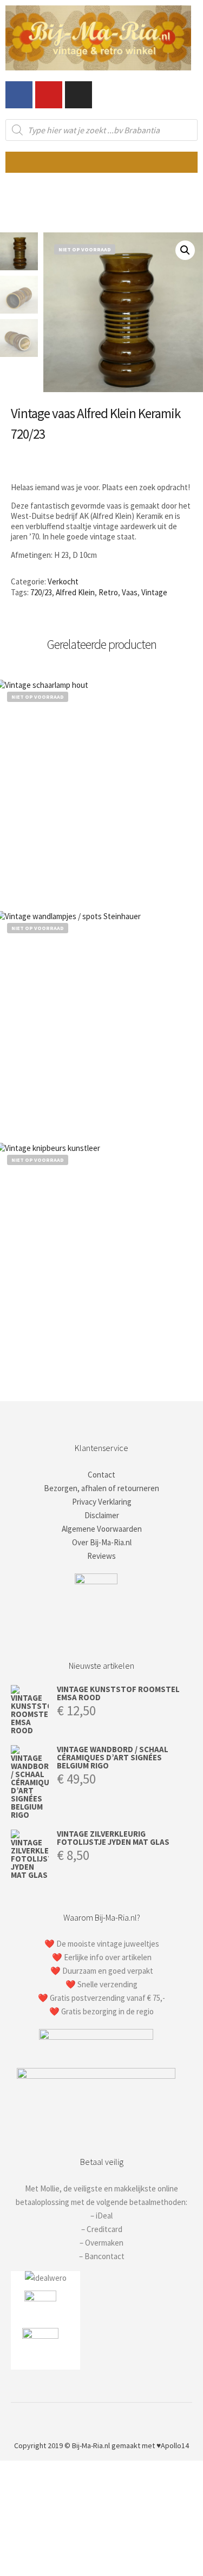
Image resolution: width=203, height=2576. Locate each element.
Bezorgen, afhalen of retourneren (101, 1488)
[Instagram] (78, 95)
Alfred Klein (75, 592)
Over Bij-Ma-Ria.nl (102, 1542)
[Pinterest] (102, 2418)
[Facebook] (19, 95)
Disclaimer (102, 1515)
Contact (101, 1475)
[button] (101, 162)
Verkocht (63, 581)
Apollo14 (175, 2445)
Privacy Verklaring (102, 1502)
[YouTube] (134, 2418)
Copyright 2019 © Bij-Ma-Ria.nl (62, 2445)
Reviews (101, 1556)
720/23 (41, 592)
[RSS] (118, 2418)
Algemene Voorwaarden (102, 1529)
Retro (108, 592)
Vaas (130, 592)
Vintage (154, 592)
